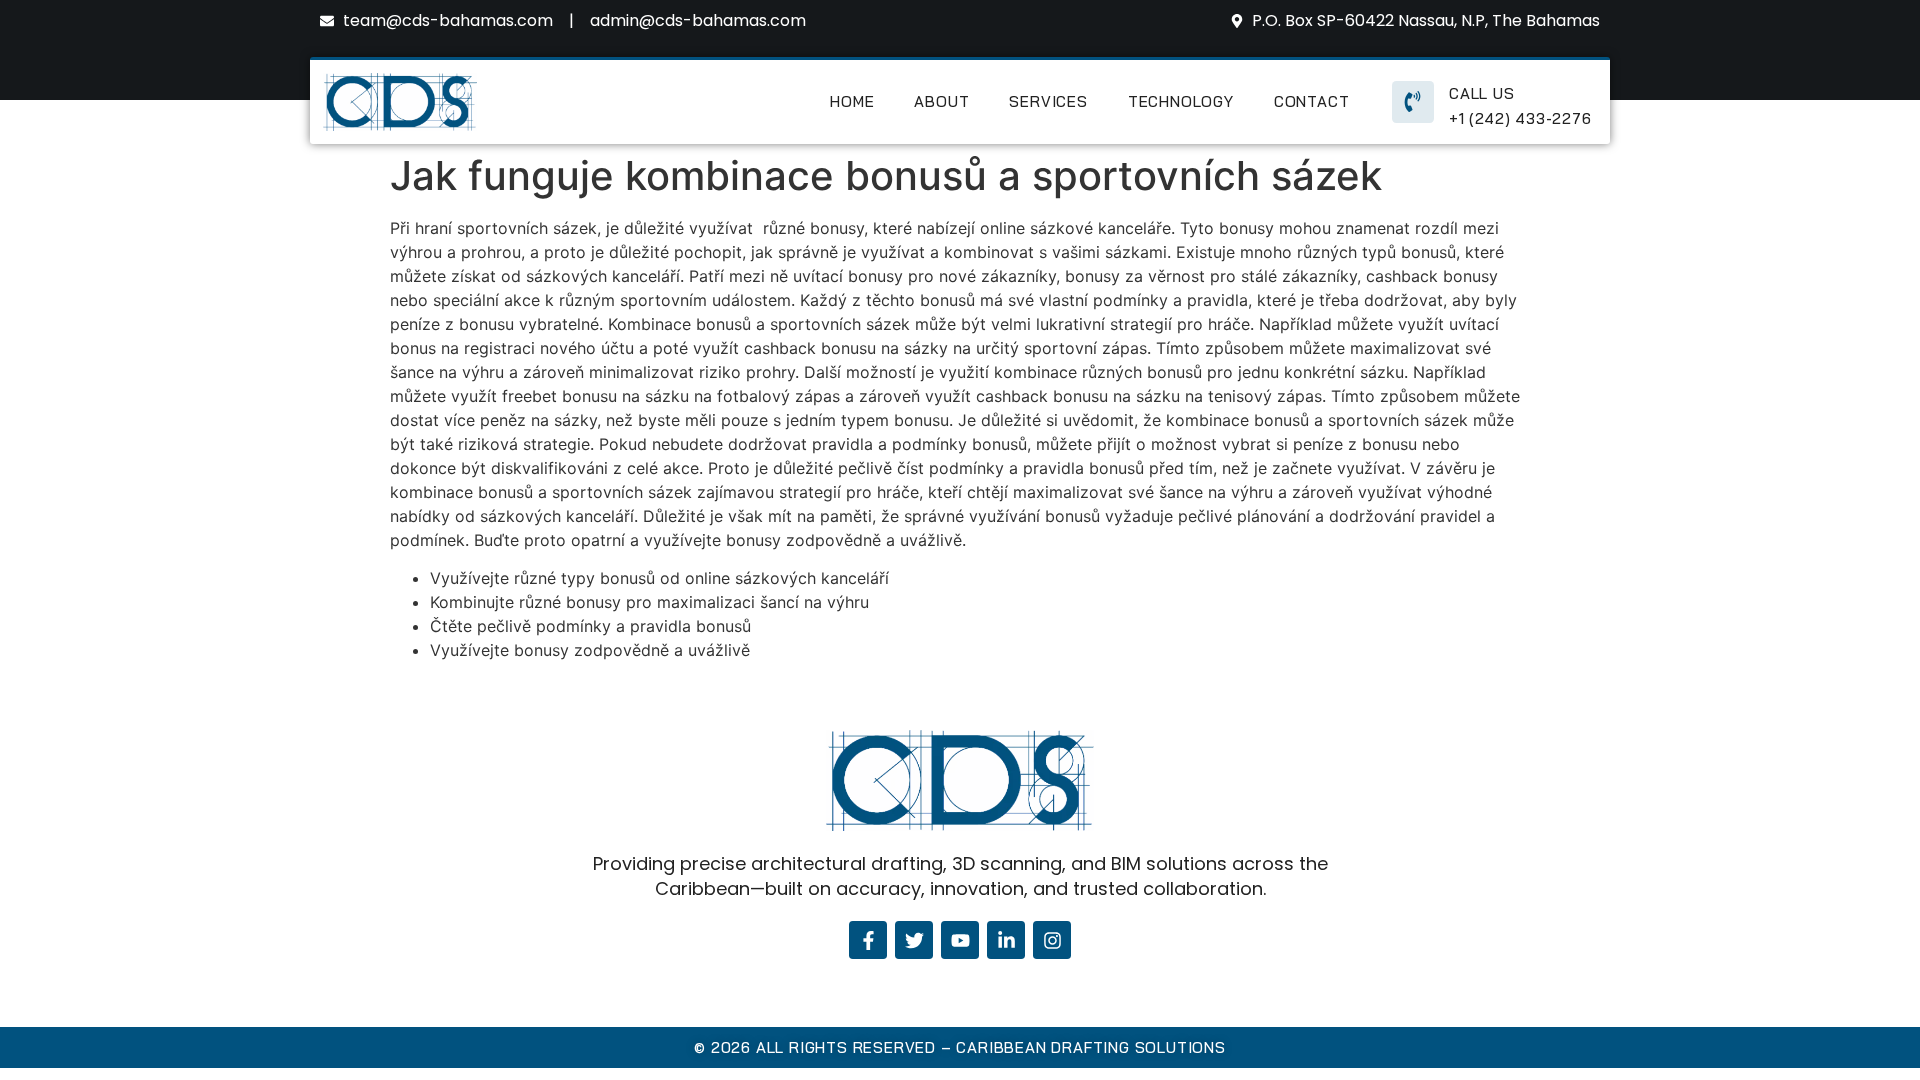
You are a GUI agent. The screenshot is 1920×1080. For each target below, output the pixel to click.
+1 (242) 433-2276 (1520, 118)
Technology (1181, 101)
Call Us (1482, 93)
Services (1048, 101)
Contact (1312, 101)
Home (852, 101)
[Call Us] (1413, 102)
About (941, 101)
